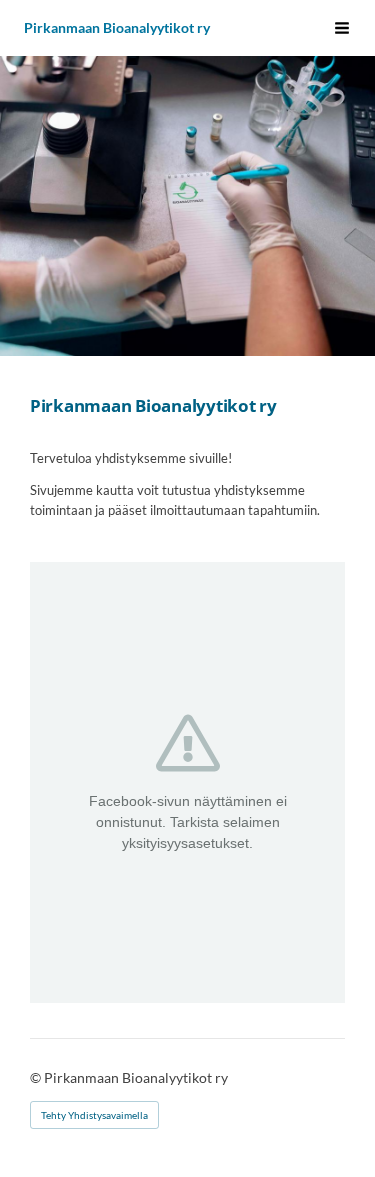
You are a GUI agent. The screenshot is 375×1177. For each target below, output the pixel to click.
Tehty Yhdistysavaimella (94, 1115)
